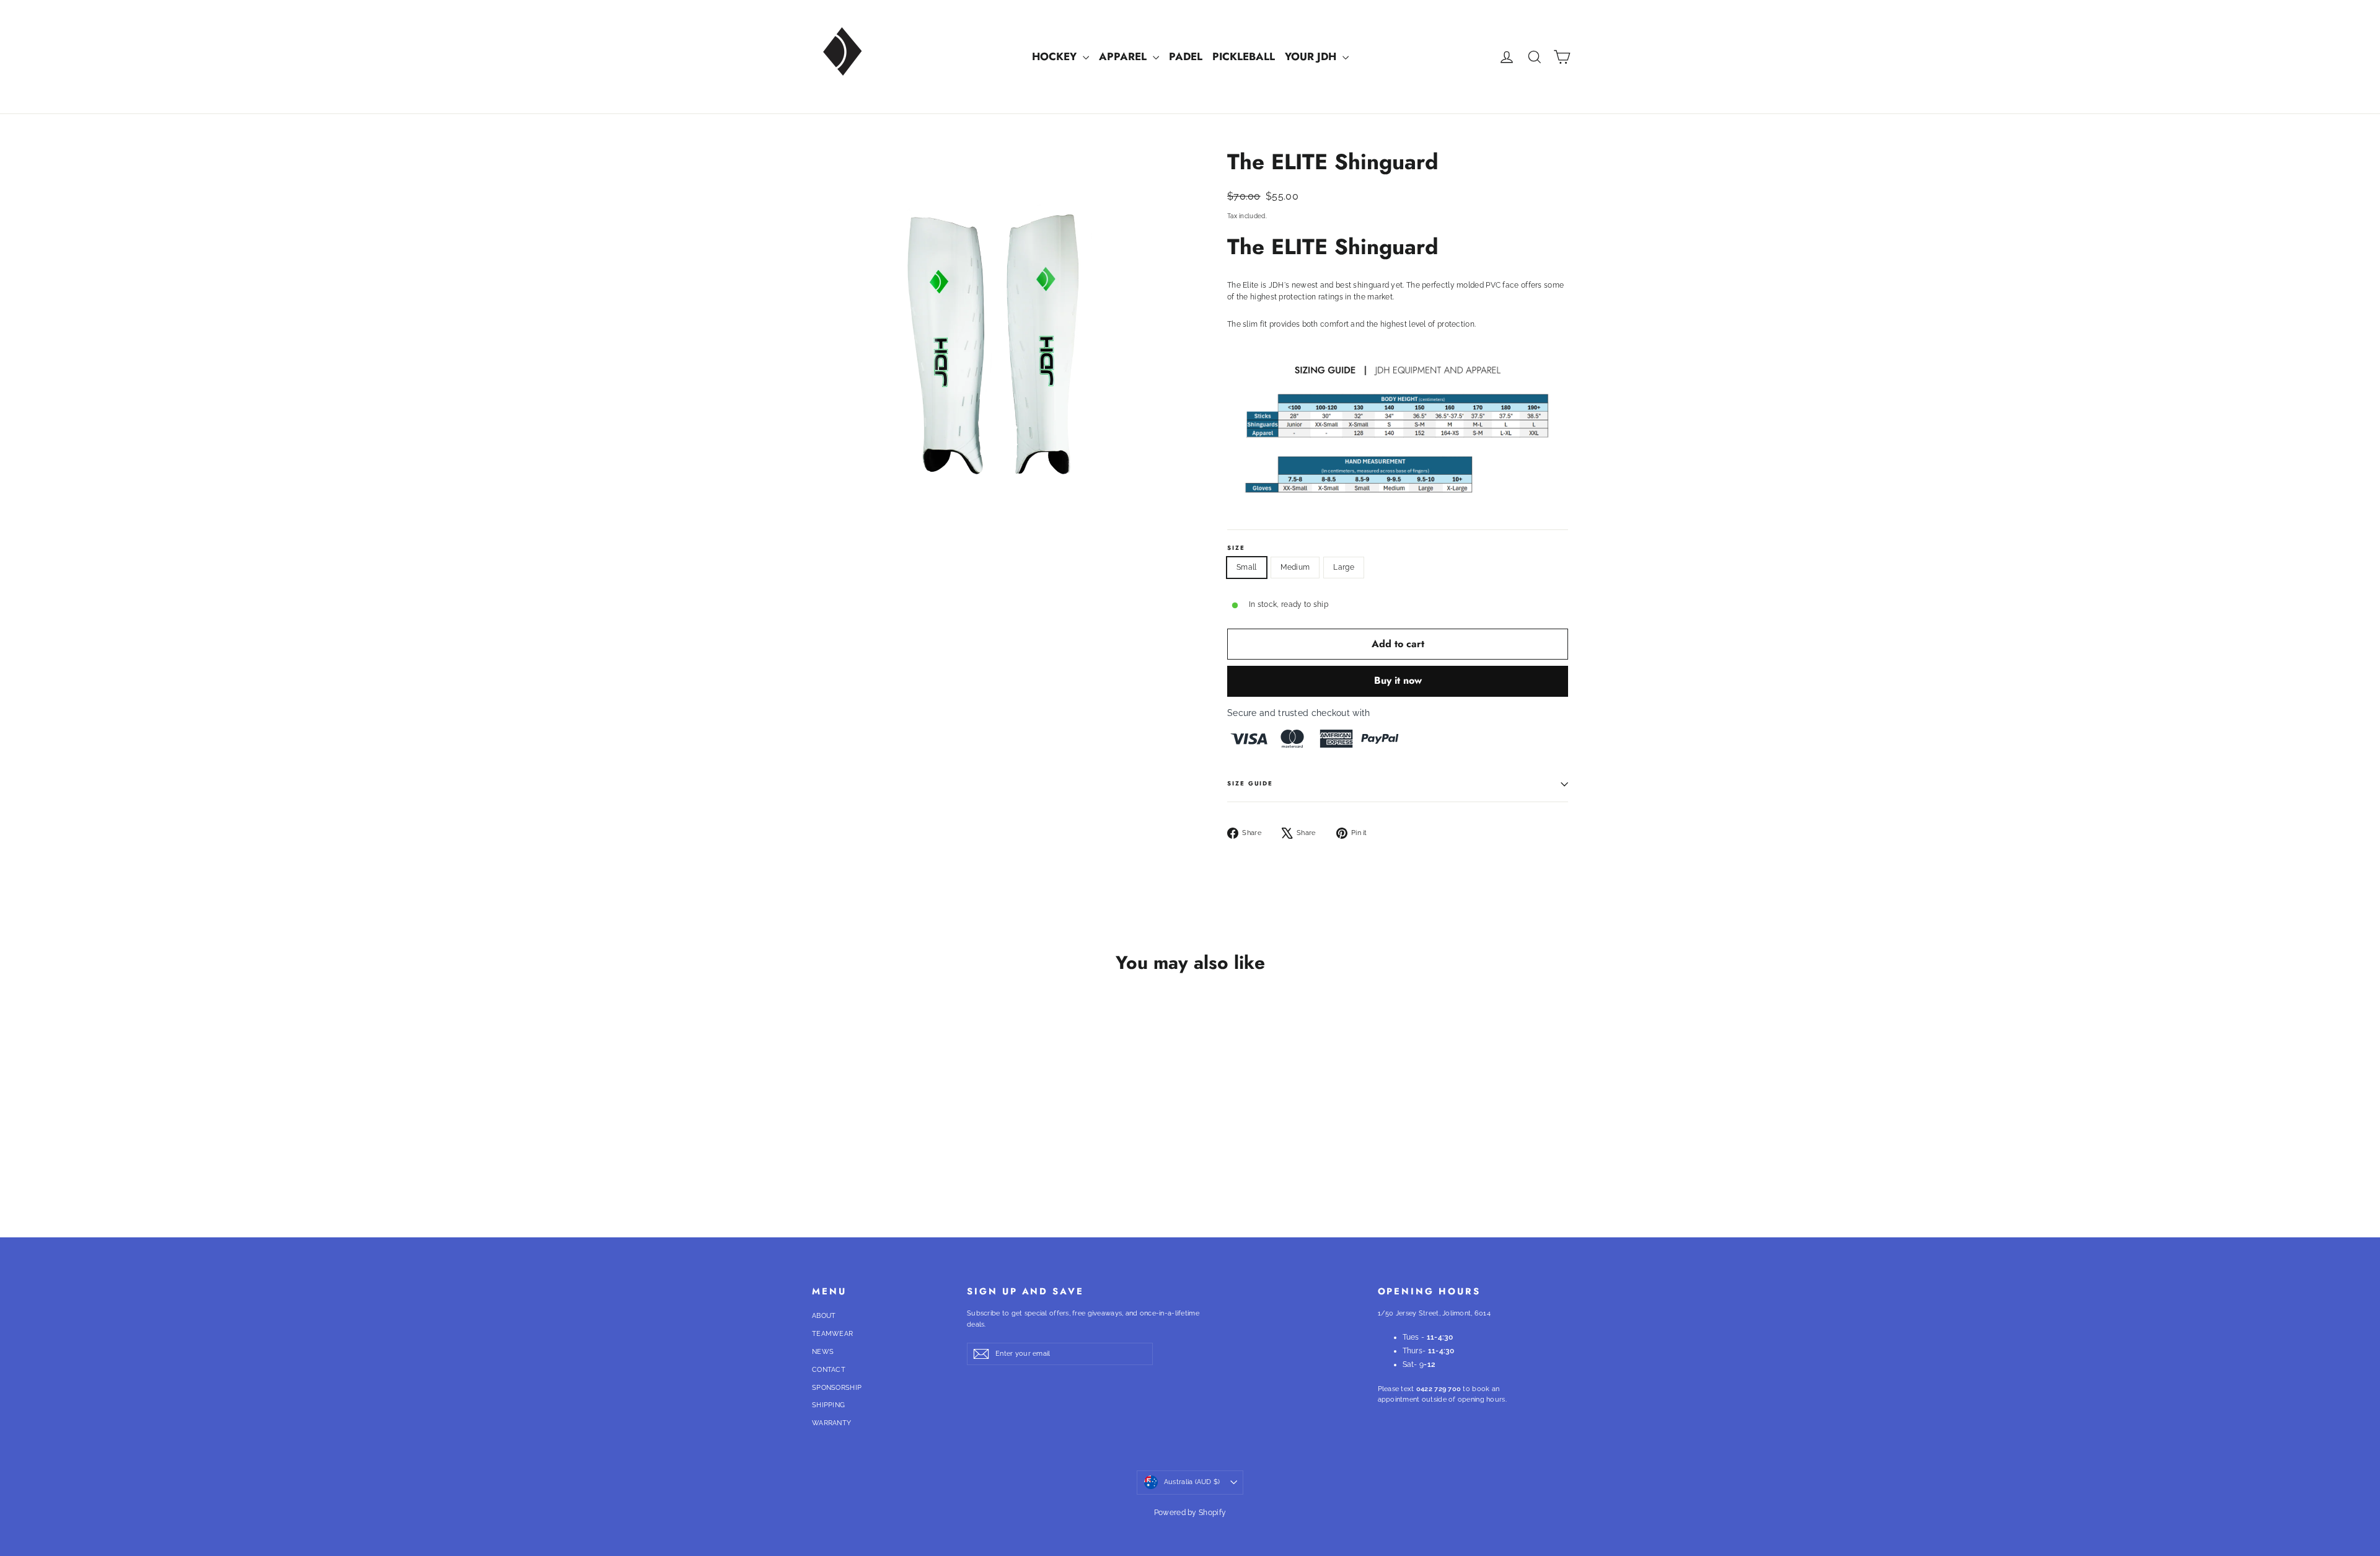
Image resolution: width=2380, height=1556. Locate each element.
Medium (1295, 567)
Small (1247, 567)
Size (1236, 549)
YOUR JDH (1312, 56)
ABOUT (824, 1316)
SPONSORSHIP (837, 1388)
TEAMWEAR (832, 1334)
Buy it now (1398, 680)
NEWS (823, 1352)
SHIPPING (828, 1405)
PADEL (1186, 56)
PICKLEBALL (1244, 56)
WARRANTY (831, 1423)
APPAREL (1124, 56)
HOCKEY (1056, 56)
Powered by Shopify (1190, 1513)
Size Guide (1250, 784)
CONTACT (829, 1370)
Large (1344, 567)
